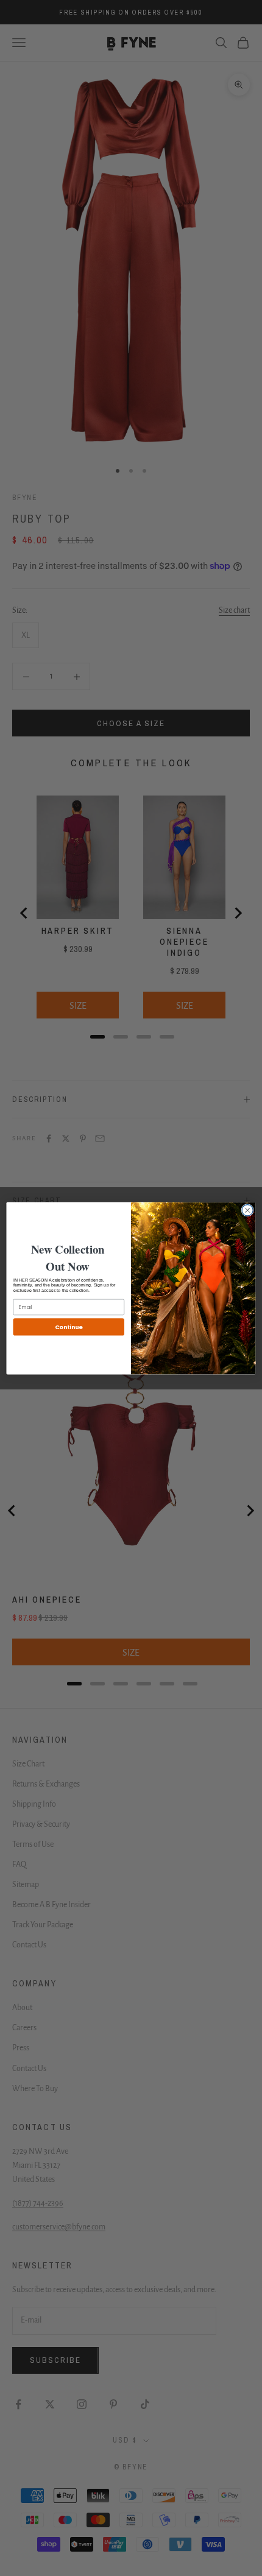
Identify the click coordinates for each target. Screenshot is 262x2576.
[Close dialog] (247, 1210)
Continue (69, 1326)
